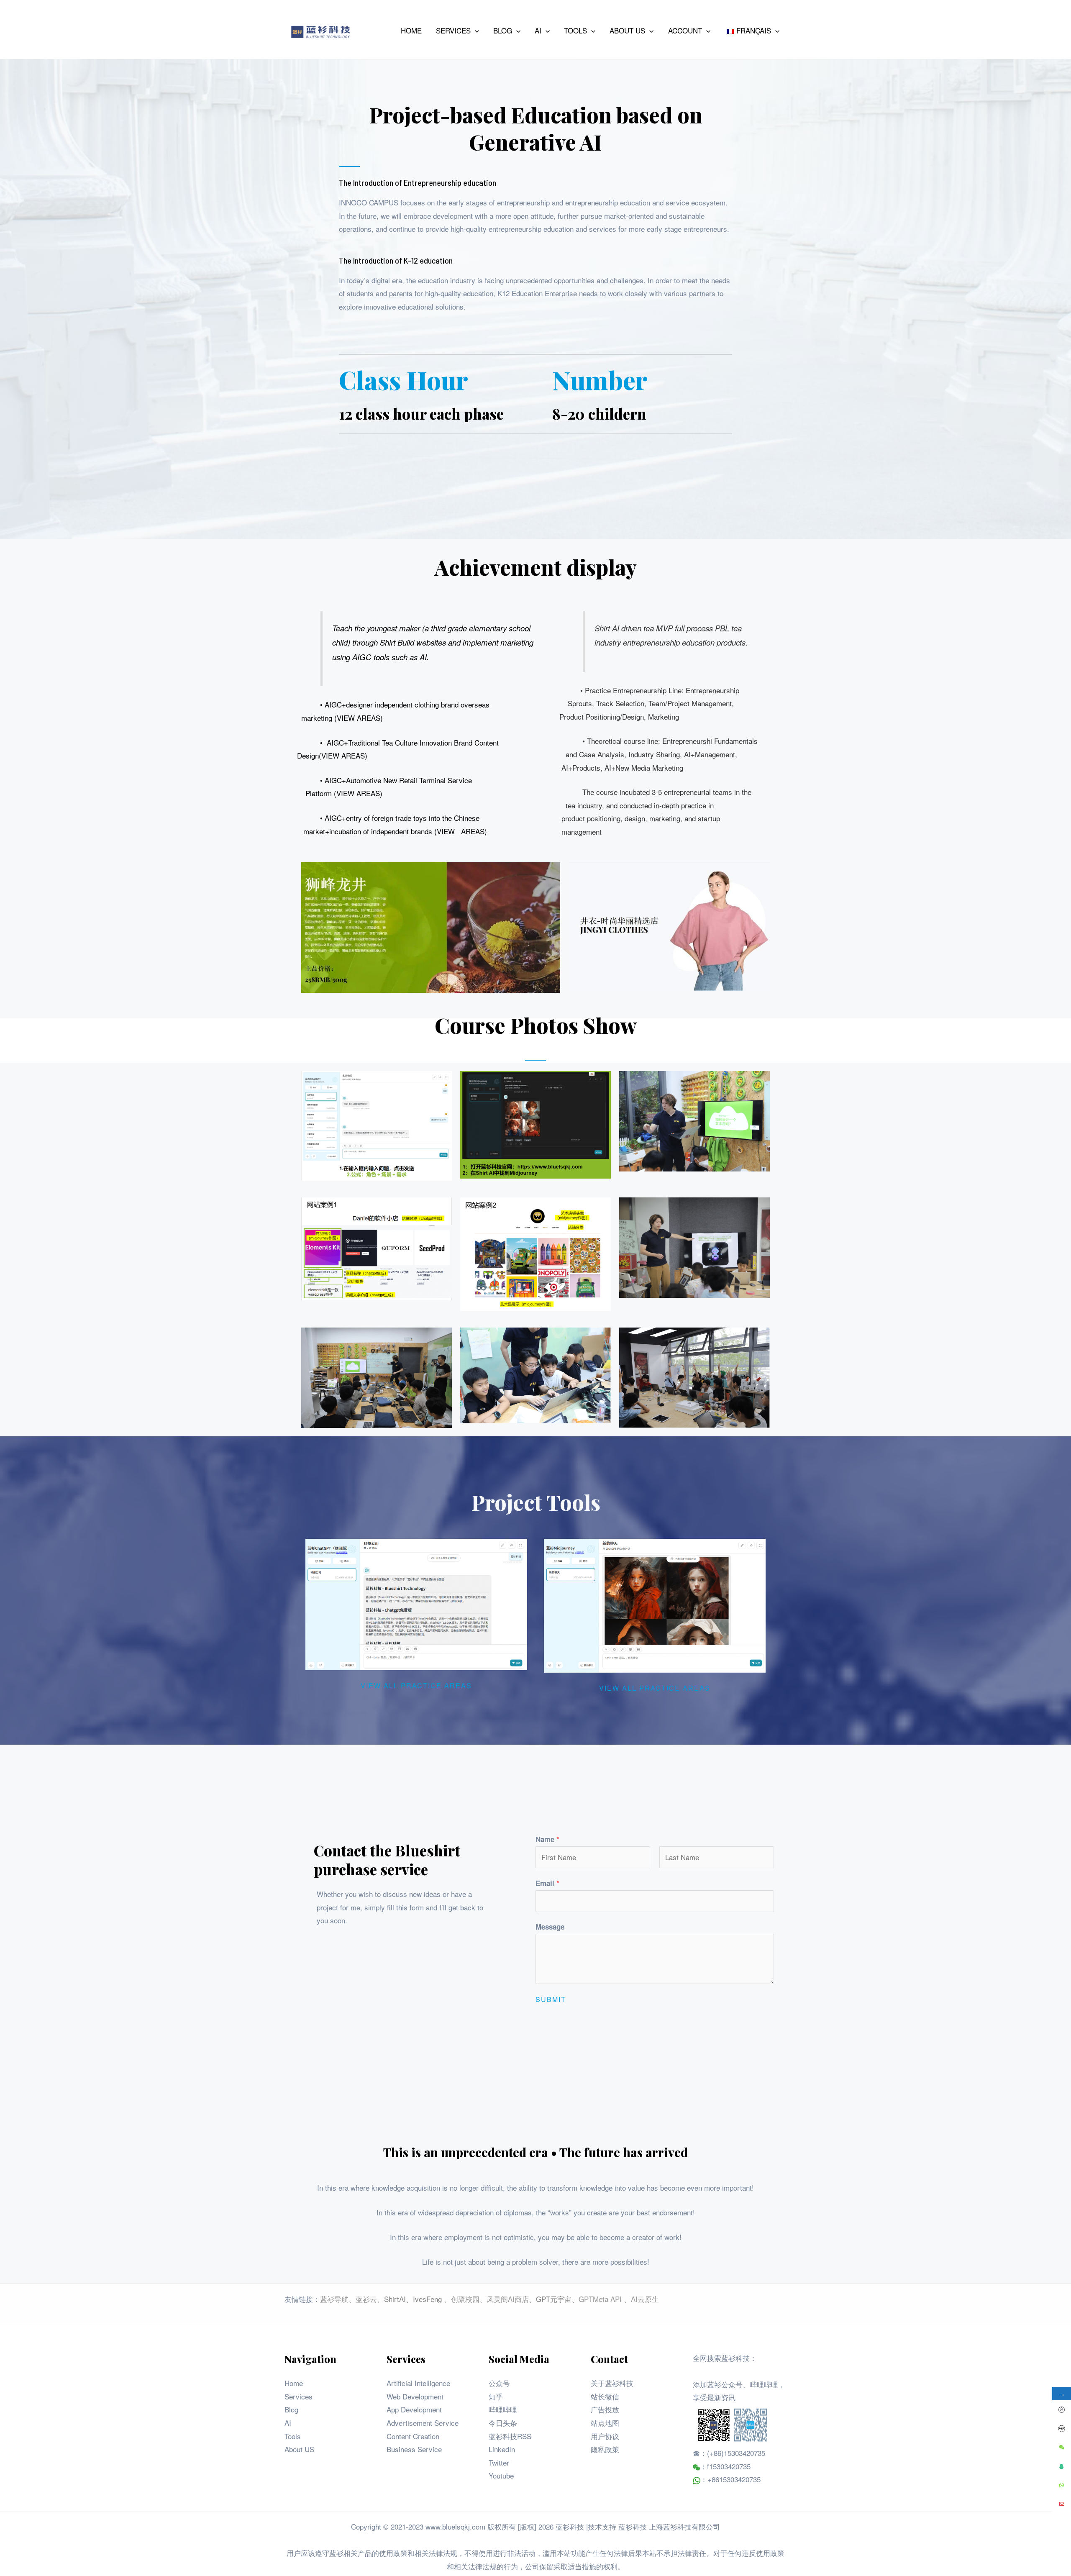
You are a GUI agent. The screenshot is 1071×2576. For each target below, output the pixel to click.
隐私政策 (605, 2449)
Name (547, 1839)
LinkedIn (502, 2449)
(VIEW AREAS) (359, 718)
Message (550, 1927)
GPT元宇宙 (554, 2299)
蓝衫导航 (334, 2299)
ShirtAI (395, 2299)
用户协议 (605, 2436)
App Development (414, 2409)
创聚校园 (465, 2299)
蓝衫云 (366, 2299)
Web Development (415, 2396)
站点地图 (605, 2423)
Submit (551, 1999)
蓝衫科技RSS (510, 2436)
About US (299, 2449)
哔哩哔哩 (503, 2409)
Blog (291, 2409)
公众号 (499, 2383)
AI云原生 (645, 2299)
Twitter (499, 2462)
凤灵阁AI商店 (508, 2299)
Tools (293, 2436)
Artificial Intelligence (418, 2383)
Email (547, 1883)
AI (288, 2423)
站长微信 (605, 2396)
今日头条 (503, 2423)
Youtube (501, 2475)
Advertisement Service (423, 2423)
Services (298, 2396)
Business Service (414, 2449)
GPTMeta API (601, 2299)
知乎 (496, 2396)
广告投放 (605, 2409)
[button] (475, 31)
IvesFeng (427, 2299)
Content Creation (413, 2436)
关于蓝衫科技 (612, 2383)
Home (294, 2383)
